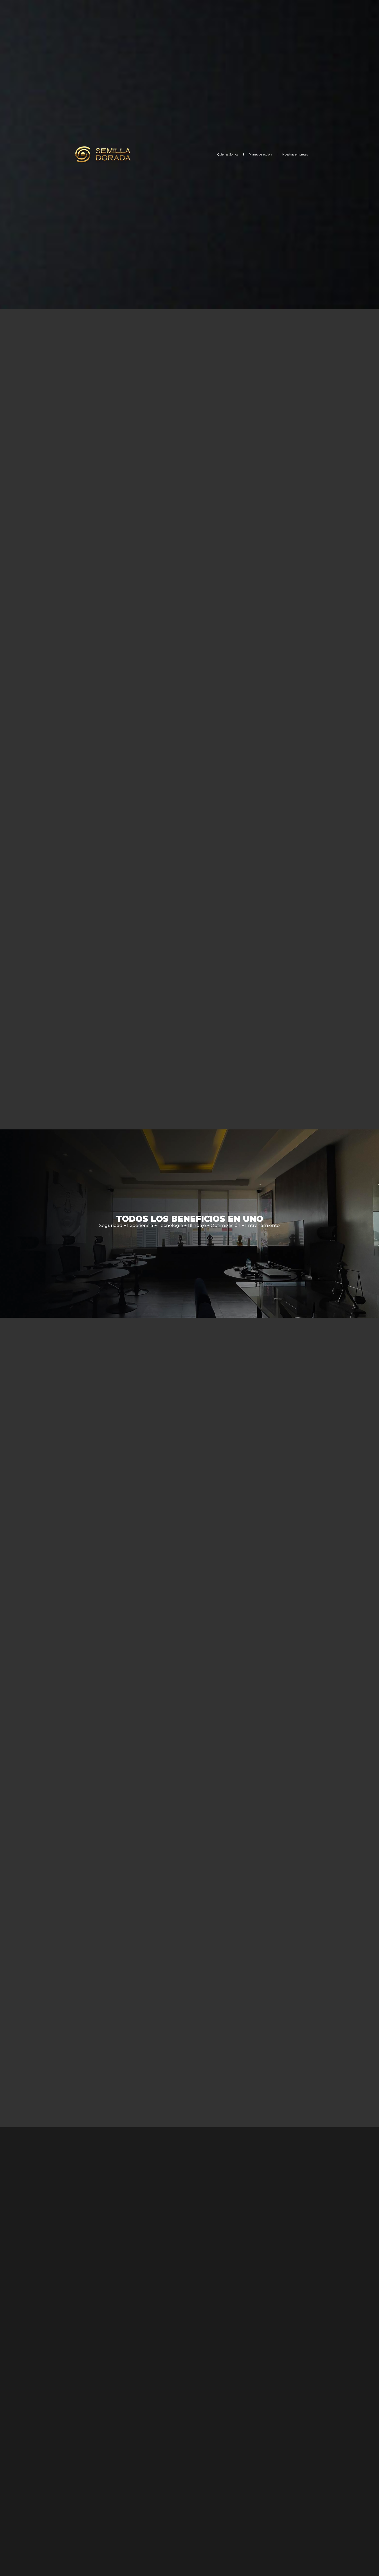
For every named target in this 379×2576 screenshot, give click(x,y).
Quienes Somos (228, 154)
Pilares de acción (260, 154)
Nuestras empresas (295, 154)
